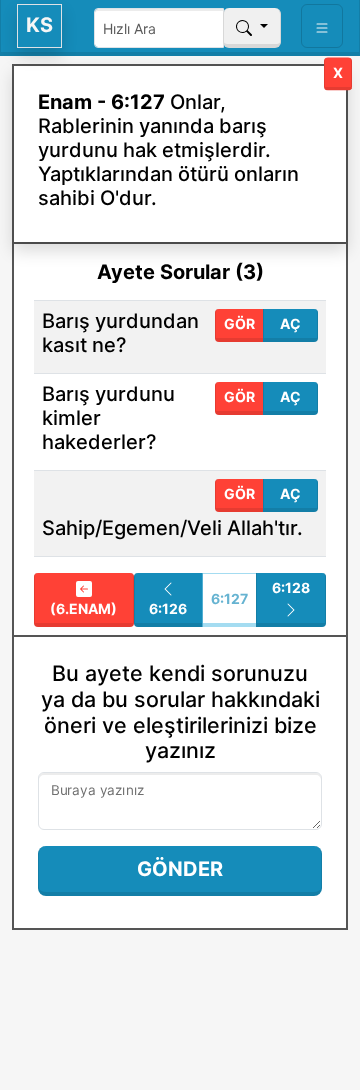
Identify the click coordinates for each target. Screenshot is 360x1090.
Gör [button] (239, 323)
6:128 (291, 587)
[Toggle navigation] (322, 26)
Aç (290, 323)
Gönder (180, 869)
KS (39, 25)
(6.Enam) (83, 608)
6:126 (168, 608)
